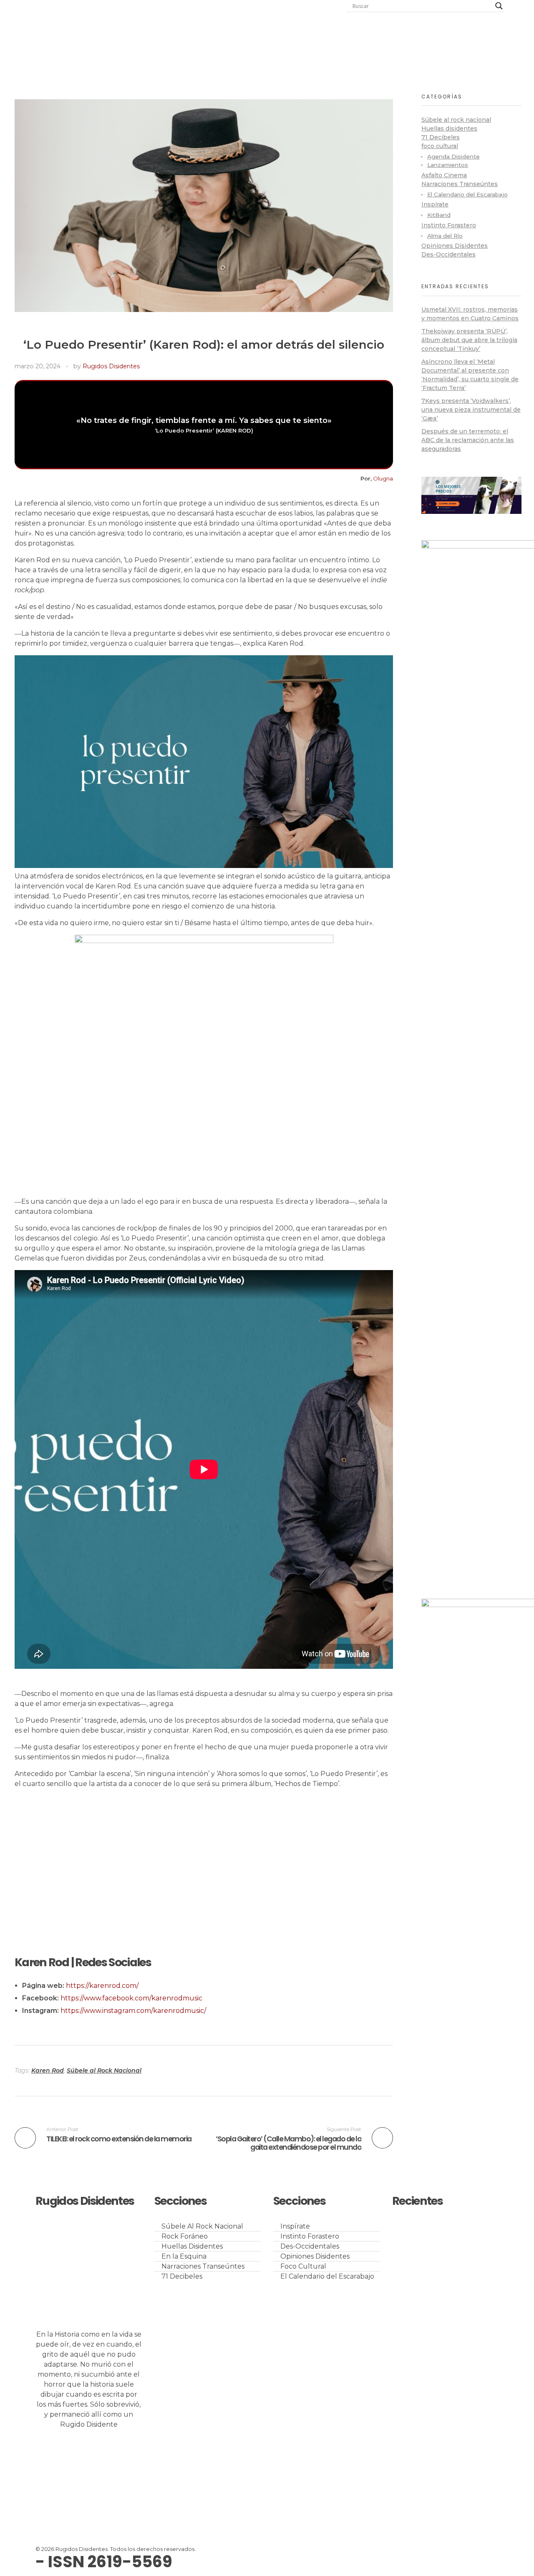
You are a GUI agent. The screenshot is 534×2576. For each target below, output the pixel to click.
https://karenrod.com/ (102, 1986)
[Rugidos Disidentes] (108, 34)
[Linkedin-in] (91, 2455)
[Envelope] (46, 2479)
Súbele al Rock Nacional (104, 2070)
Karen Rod (48, 2070)
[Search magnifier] (499, 6)
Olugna (383, 478)
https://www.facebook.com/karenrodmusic (131, 1998)
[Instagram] (68, 2455)
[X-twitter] (46, 2455)
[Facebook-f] (113, 2455)
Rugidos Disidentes (111, 366)
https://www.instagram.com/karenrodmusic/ (133, 2011)
